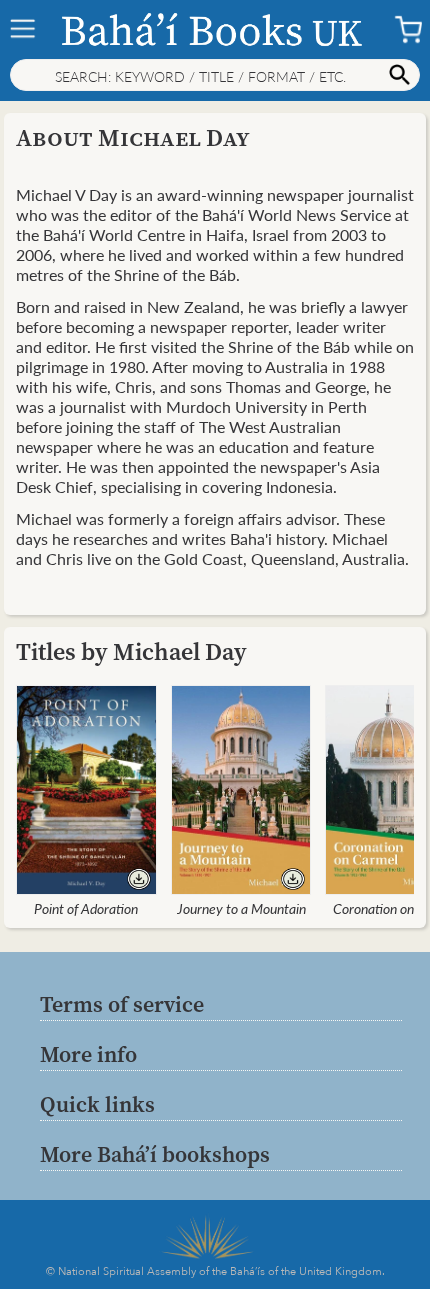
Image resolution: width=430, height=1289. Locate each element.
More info (88, 1054)
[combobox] (215, 75)
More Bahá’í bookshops (155, 1154)
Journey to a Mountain (241, 908)
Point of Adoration (86, 908)
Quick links (97, 1104)
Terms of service (122, 1004)
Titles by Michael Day (131, 651)
